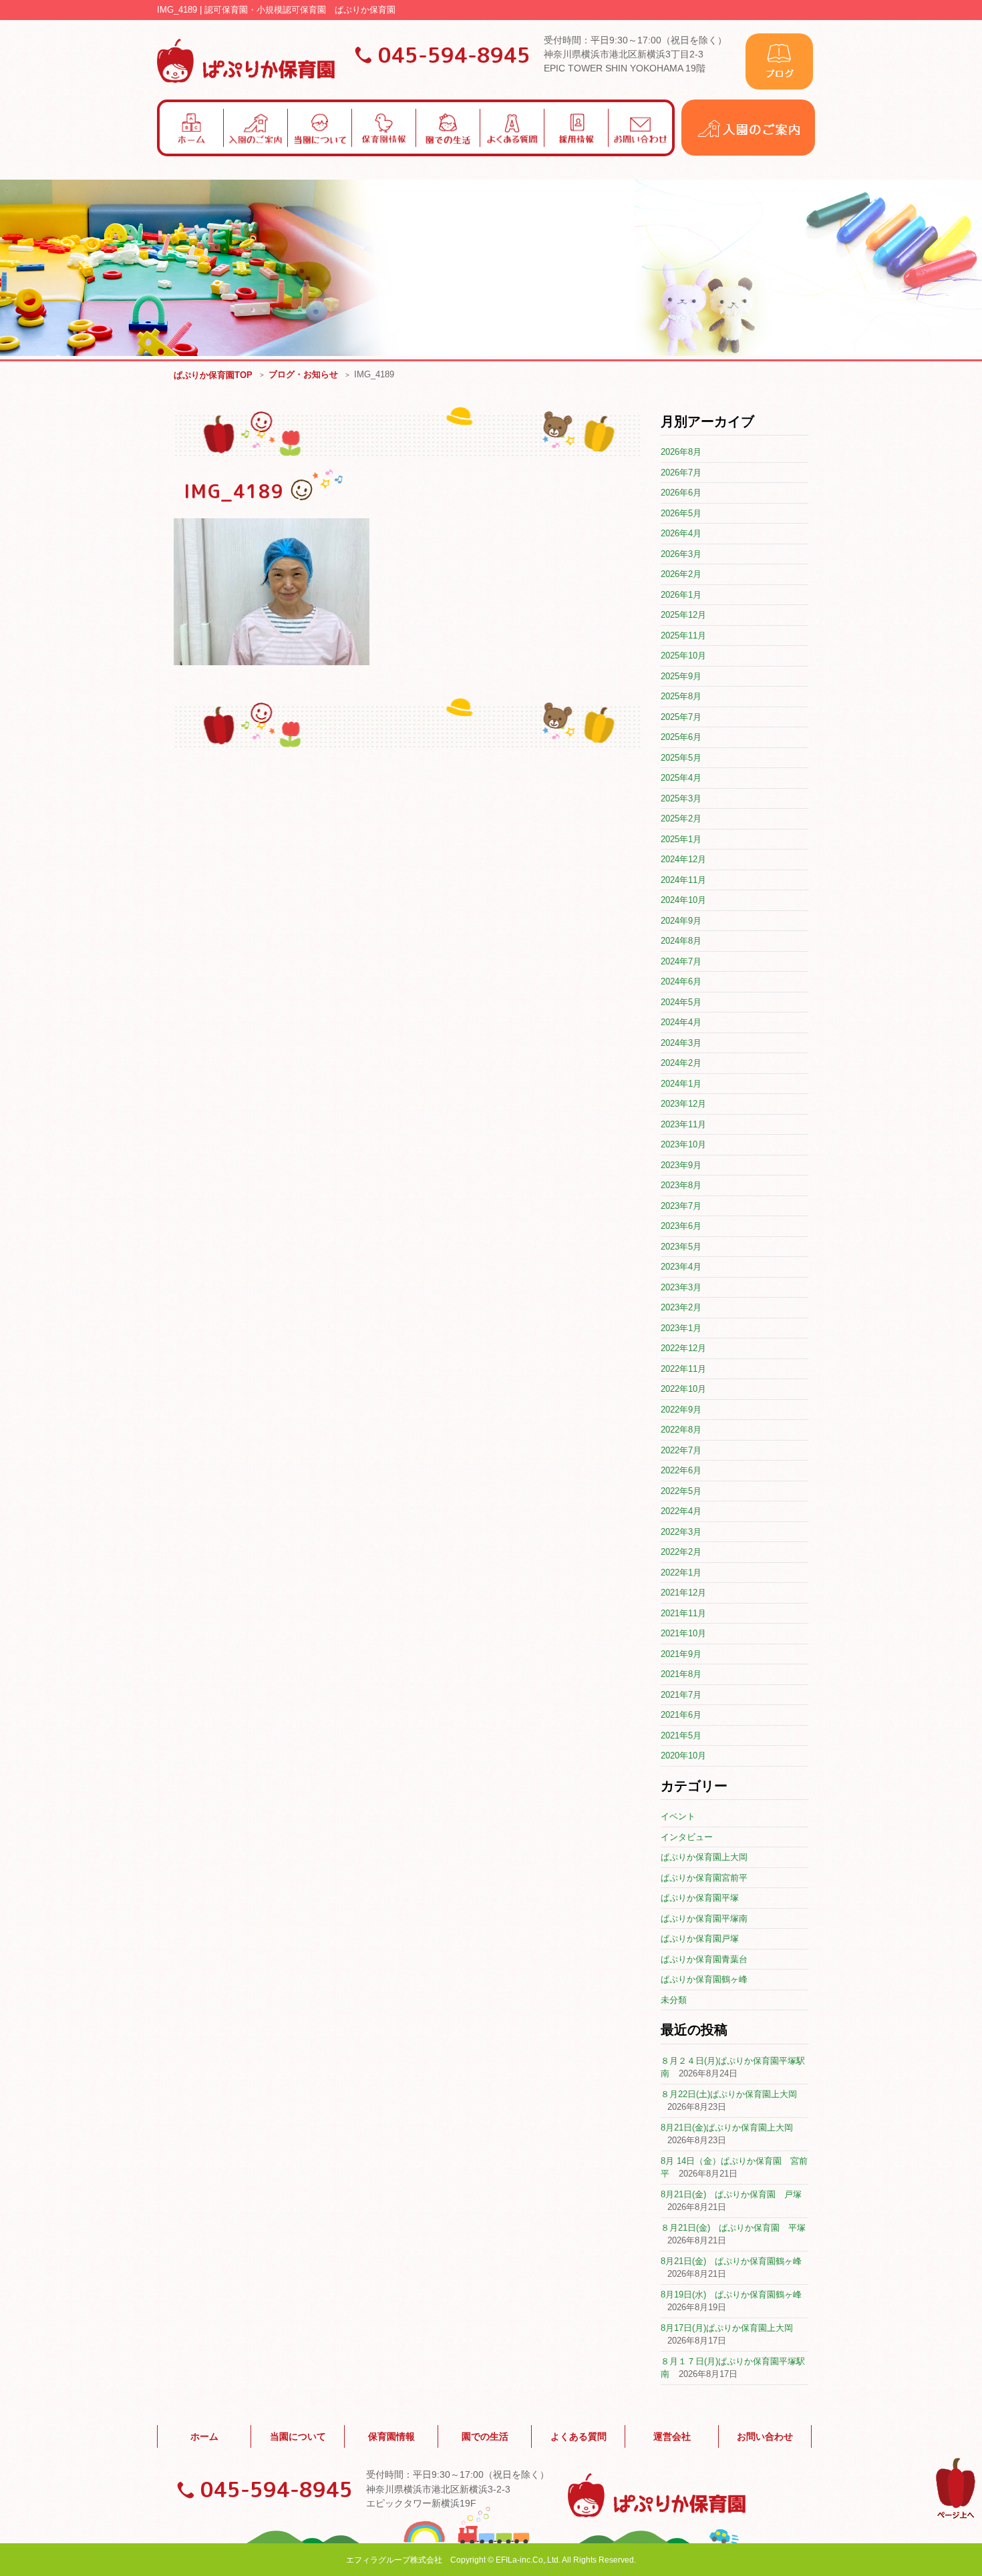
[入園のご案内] (748, 153)
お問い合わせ (765, 2436)
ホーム (204, 2436)
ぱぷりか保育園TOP (213, 375)
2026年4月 (681, 533)
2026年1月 (681, 595)
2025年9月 (681, 676)
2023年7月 (681, 1206)
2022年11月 (683, 1369)
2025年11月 (683, 635)
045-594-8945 (454, 55)
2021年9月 (681, 1654)
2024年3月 (681, 1043)
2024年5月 (681, 1002)
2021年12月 (683, 1593)
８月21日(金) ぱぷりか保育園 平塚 (733, 2228)
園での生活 (485, 2436)
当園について (298, 2436)
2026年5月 (681, 513)
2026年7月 (681, 473)
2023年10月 (683, 1144)
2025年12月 (683, 615)
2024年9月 (681, 921)
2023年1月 (681, 1328)
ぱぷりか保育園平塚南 (704, 1918)
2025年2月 (681, 818)
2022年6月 (681, 1470)
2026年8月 (681, 452)
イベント (678, 1816)
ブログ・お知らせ (303, 374)
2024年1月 (681, 1084)
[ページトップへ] (956, 2516)
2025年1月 (681, 839)
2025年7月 (681, 717)
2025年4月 (681, 778)
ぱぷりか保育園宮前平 (704, 1878)
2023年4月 (681, 1267)
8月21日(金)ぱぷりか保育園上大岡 (727, 2128)
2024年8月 (681, 941)
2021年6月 (681, 1715)
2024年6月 (681, 981)
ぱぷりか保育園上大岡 (704, 1857)
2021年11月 (683, 1613)
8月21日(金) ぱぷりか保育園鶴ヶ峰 (731, 2261)
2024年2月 (681, 1063)
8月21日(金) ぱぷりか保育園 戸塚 (731, 2194)
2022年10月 (683, 1389)
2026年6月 (681, 493)
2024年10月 (683, 900)
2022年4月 (681, 1511)
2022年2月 (681, 1552)
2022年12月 (683, 1348)
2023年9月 (681, 1165)
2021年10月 (683, 1633)
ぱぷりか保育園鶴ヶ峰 (704, 1979)
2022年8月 (681, 1430)
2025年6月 (681, 737)
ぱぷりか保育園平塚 (700, 1898)
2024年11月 (683, 880)
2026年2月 (681, 574)
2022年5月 (681, 1491)
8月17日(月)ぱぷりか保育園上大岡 (727, 2328)
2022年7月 (681, 1450)
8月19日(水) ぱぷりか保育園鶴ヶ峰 (731, 2294)
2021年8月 (681, 1674)
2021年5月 (681, 1735)
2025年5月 (681, 758)
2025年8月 (681, 696)
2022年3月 (681, 1532)
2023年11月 (683, 1124)
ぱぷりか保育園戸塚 (700, 1939)
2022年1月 (681, 1573)
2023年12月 (683, 1104)
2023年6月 (681, 1226)
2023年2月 (681, 1307)
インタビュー (687, 1837)
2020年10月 (683, 1756)
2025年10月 (683, 656)
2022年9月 (681, 1410)
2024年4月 (681, 1022)
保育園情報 (391, 2436)
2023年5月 (681, 1247)
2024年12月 (683, 859)
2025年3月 (681, 798)
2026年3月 (681, 554)
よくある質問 (579, 2436)
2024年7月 (681, 961)
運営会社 (672, 2436)
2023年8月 (681, 1185)
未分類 (674, 2000)
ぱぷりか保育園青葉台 (704, 1959)
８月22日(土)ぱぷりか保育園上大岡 (729, 2094)
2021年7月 (681, 1695)
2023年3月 (681, 1287)
